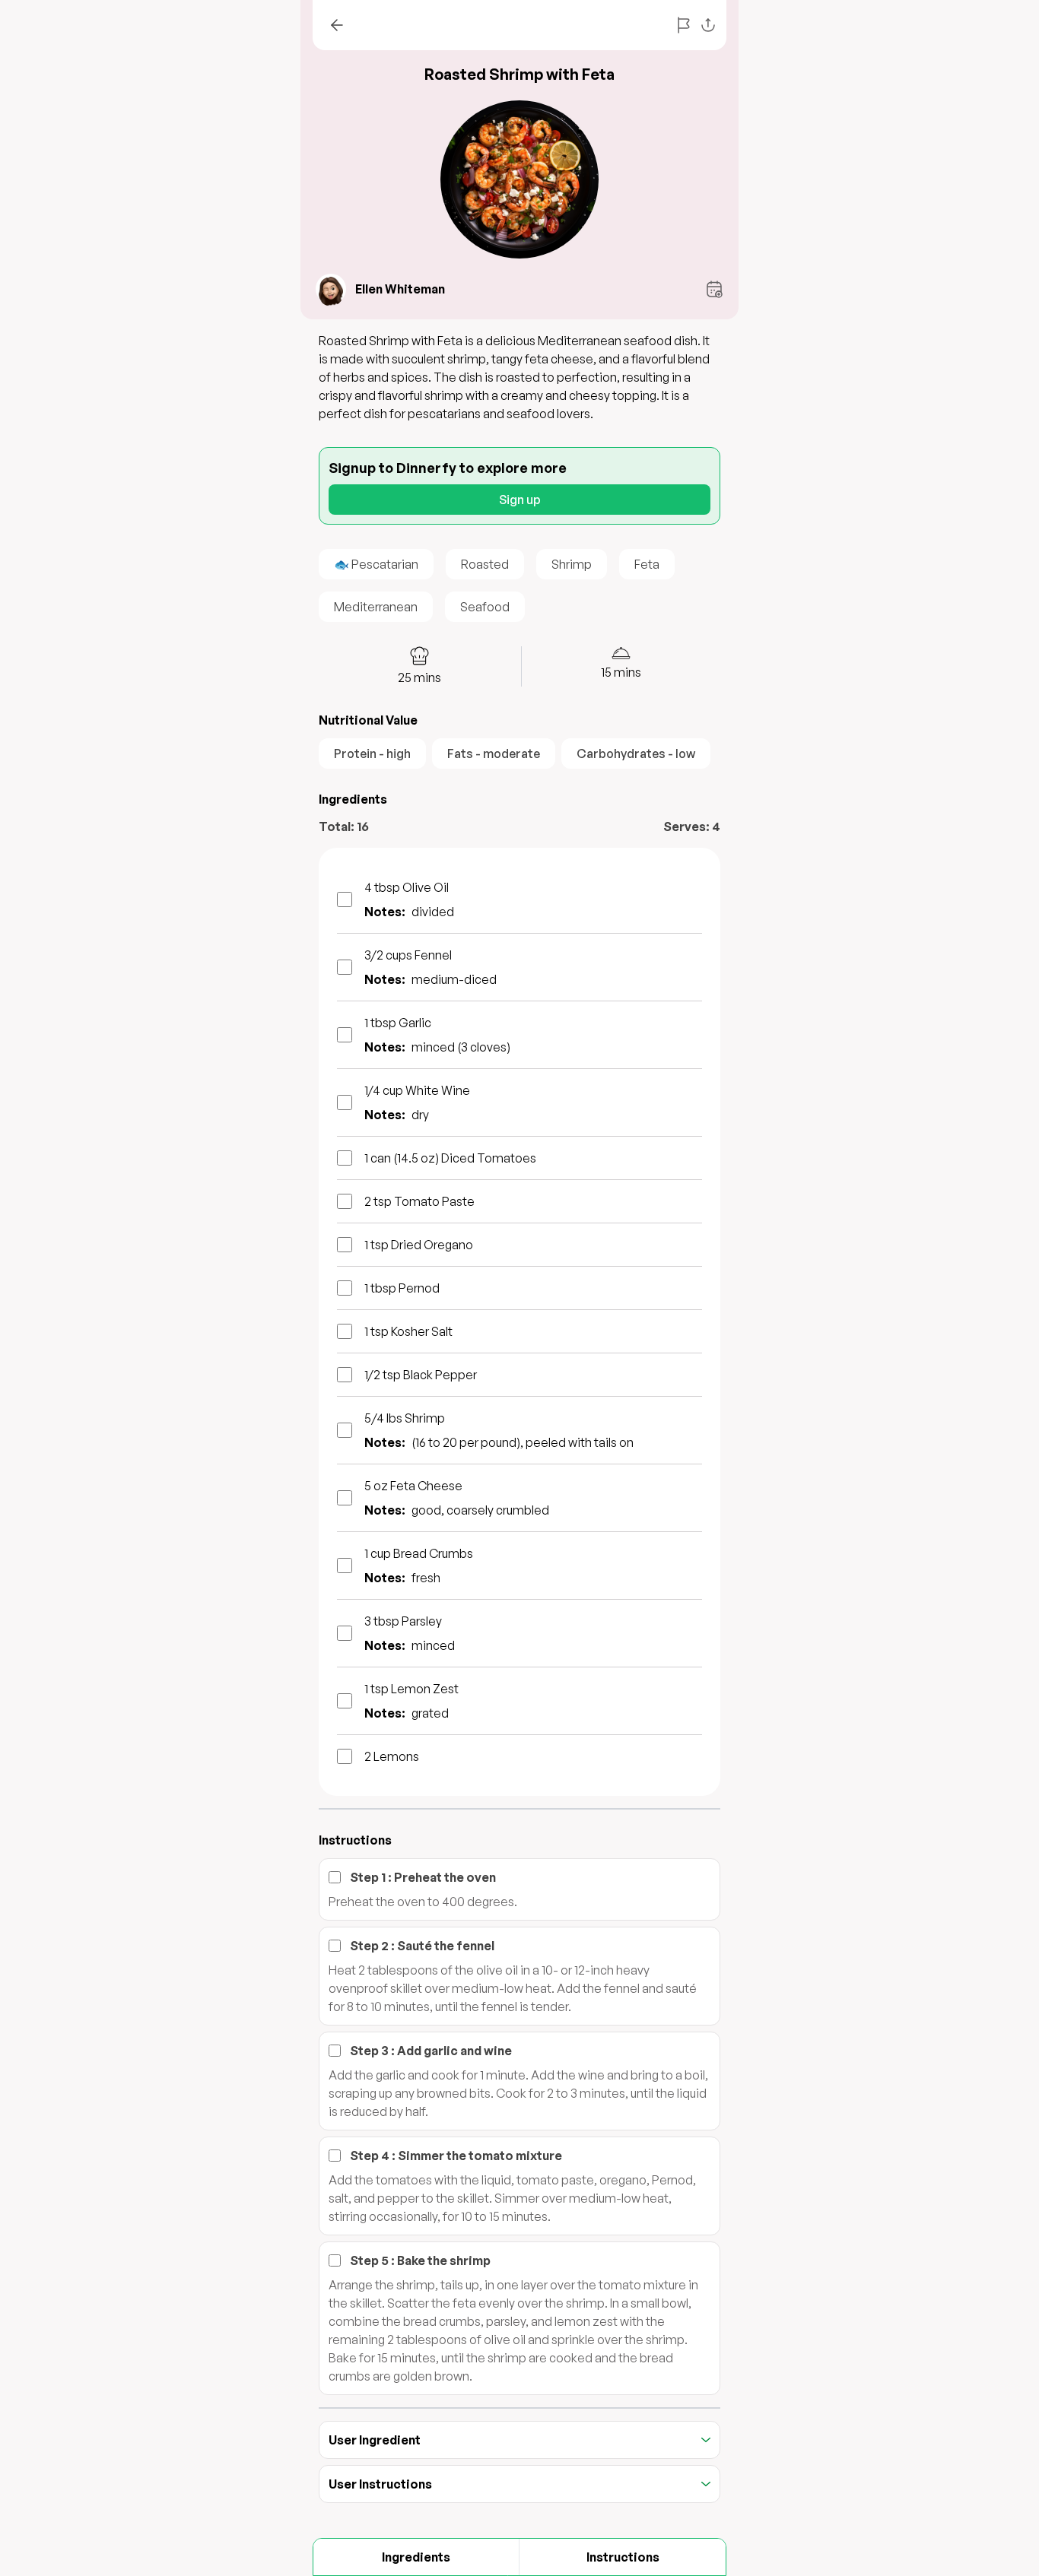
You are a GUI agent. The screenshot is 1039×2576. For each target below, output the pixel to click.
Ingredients (416, 2557)
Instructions (623, 2557)
